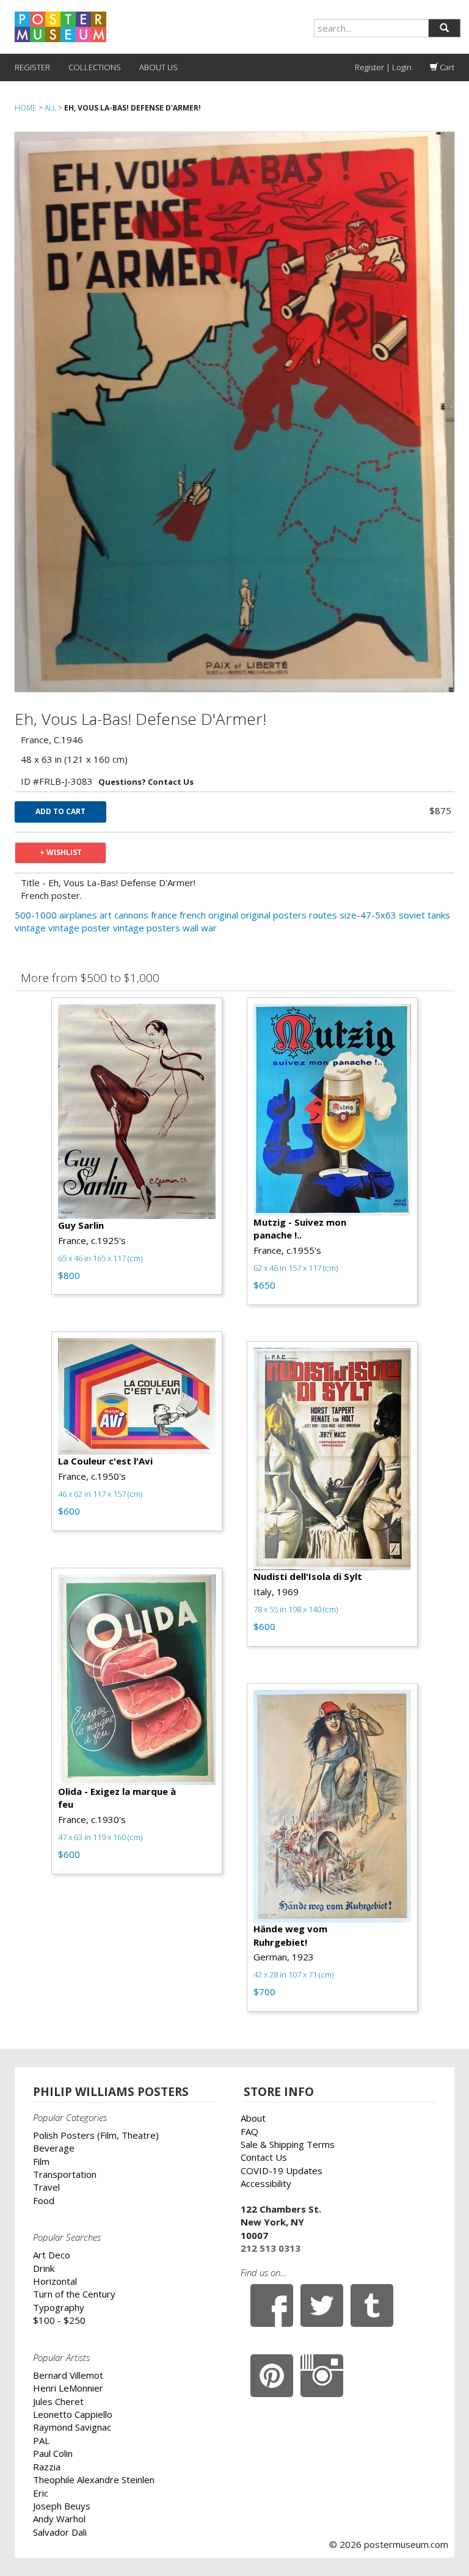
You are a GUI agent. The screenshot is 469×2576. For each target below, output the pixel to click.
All (50, 108)
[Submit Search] (444, 28)
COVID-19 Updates (282, 2170)
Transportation (65, 2174)
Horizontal (55, 2281)
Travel (46, 2187)
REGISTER (32, 67)
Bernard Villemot (68, 2375)
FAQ (249, 2131)
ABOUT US (158, 67)
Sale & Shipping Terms (288, 2144)
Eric (41, 2493)
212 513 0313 (271, 2248)
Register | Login (383, 67)
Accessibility (266, 2183)
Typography (59, 2307)
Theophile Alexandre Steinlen (94, 2480)
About (253, 2118)
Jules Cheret (58, 2401)
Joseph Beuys (62, 2506)
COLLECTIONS (95, 67)
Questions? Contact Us (146, 782)
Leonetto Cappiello (73, 2414)
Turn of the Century (74, 2294)
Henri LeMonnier (68, 2388)
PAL (41, 2440)
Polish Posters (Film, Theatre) (96, 2135)
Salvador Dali (60, 2532)
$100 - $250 (59, 2320)
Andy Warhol (59, 2519)
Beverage (54, 2148)
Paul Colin (53, 2453)
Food (44, 2200)
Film (41, 2161)
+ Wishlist (61, 852)
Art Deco (52, 2255)
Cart (446, 67)
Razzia (47, 2467)
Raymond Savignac (72, 2427)
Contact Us (264, 2157)
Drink (44, 2268)
